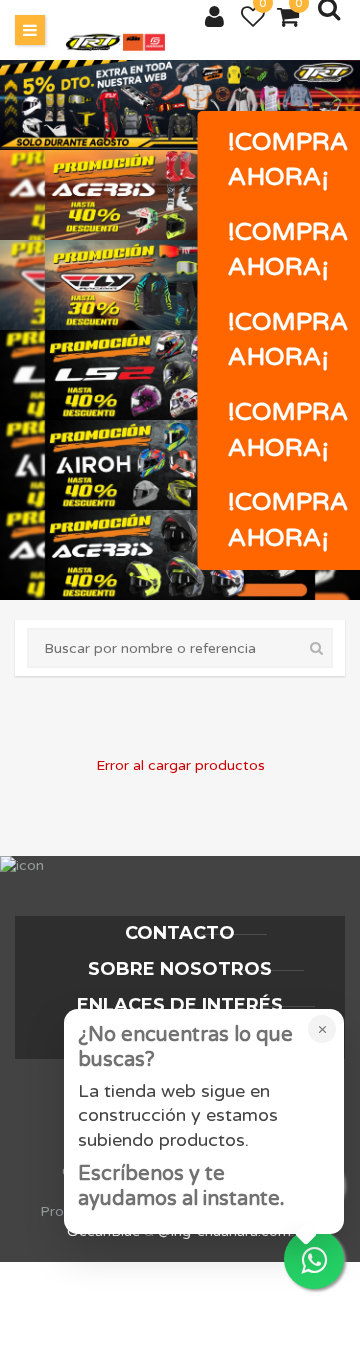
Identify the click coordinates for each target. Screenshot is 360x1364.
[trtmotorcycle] (115, 43)
